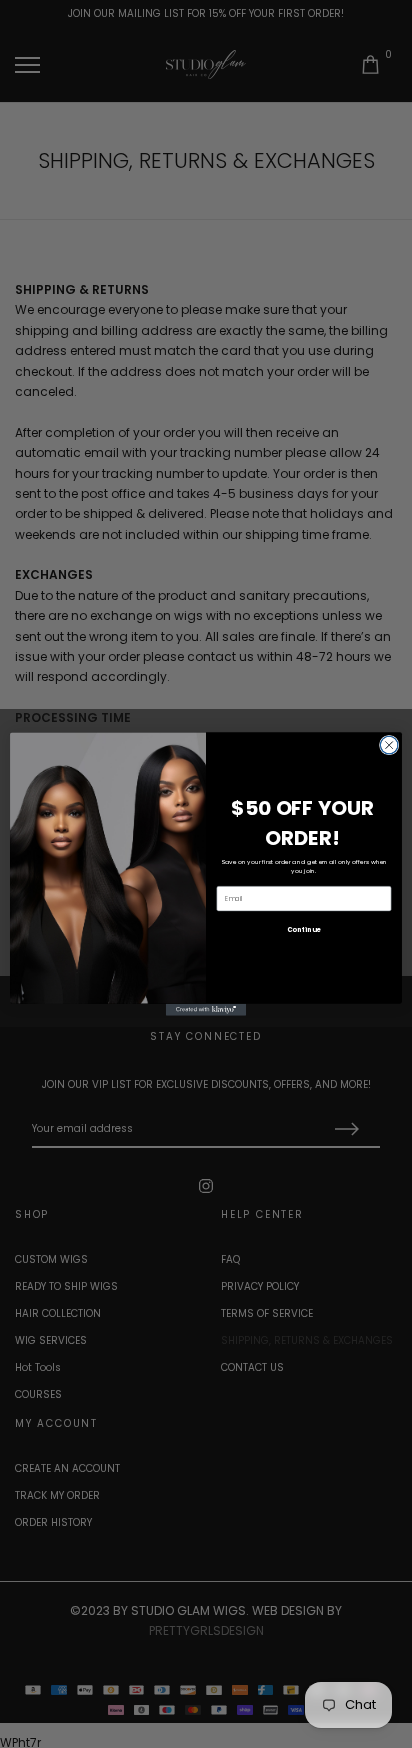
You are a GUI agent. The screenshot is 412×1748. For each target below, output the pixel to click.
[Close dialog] (389, 745)
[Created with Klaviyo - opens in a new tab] (206, 1010)
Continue (303, 930)
